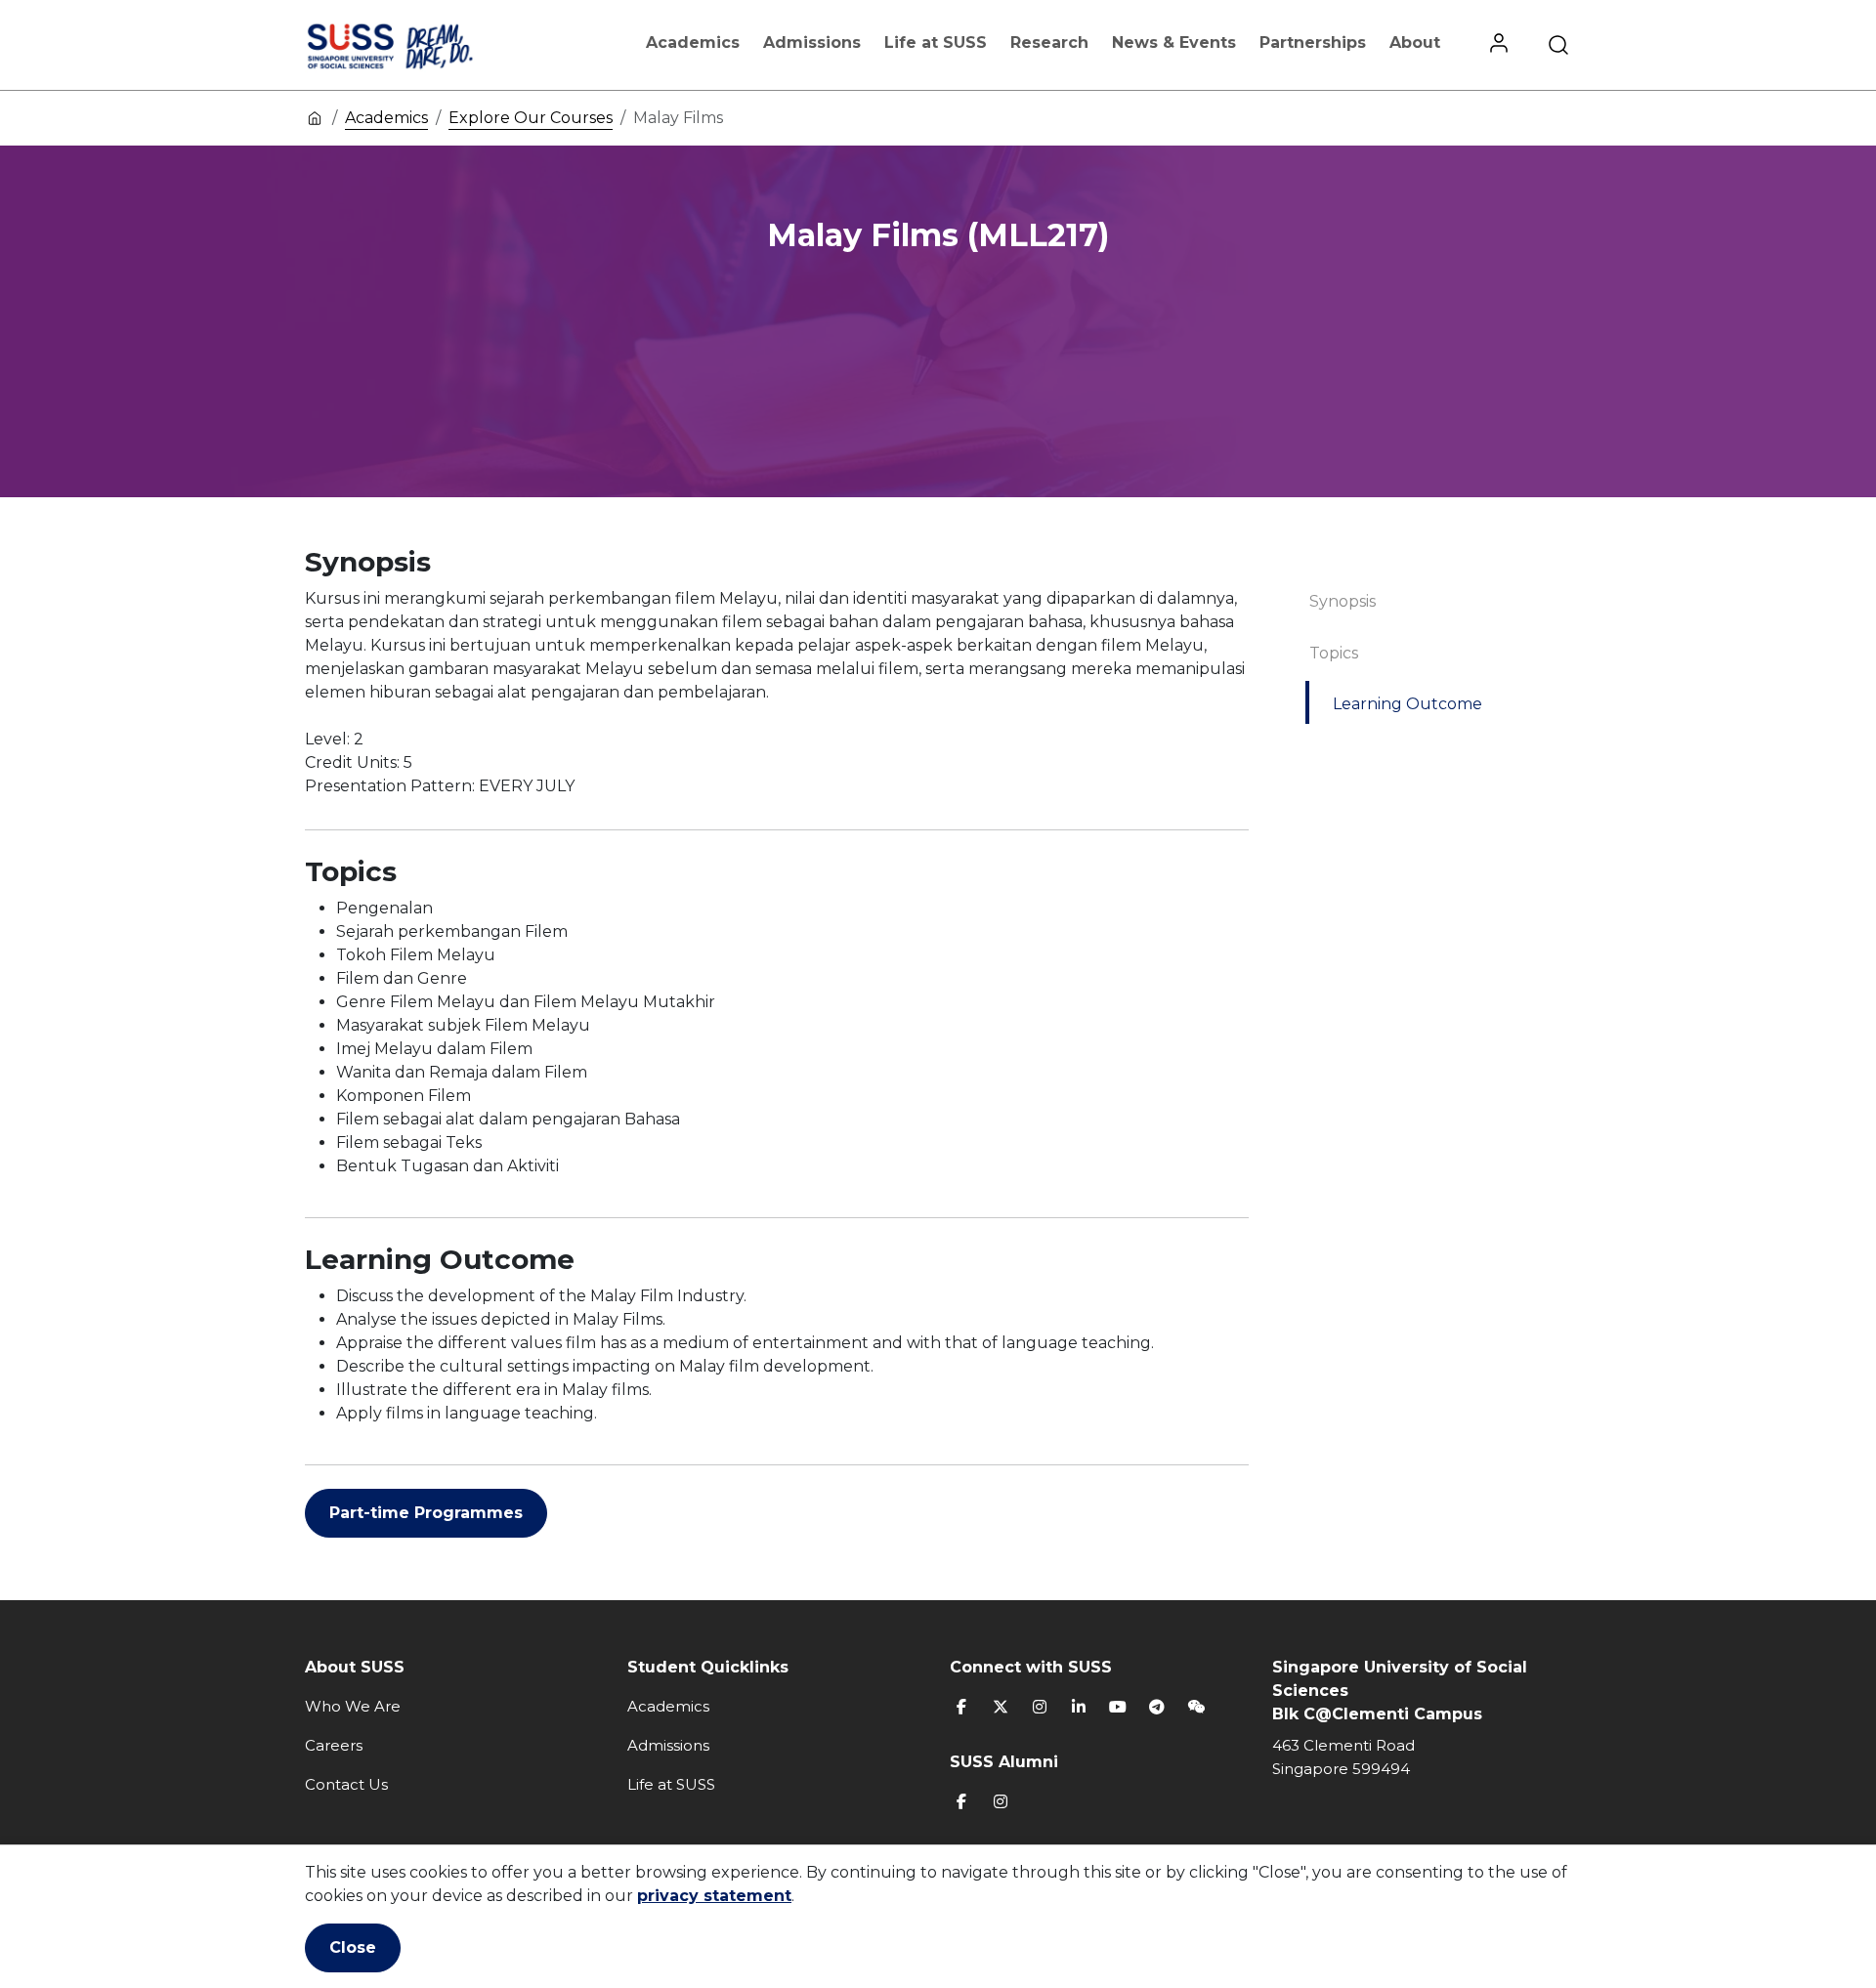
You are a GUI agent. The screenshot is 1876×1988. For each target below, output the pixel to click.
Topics (1334, 653)
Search (1558, 45)
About (1415, 42)
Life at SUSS (936, 42)
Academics (693, 42)
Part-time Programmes (426, 1513)
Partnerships (1313, 42)
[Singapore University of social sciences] (423, 45)
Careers (334, 1745)
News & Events (1174, 42)
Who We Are (353, 1706)
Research (1049, 42)
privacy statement (714, 1896)
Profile (1499, 45)
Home (315, 117)
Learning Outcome (1407, 704)
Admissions (812, 42)
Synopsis (1343, 601)
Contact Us (346, 1784)
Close (353, 1947)
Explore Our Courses (531, 118)
